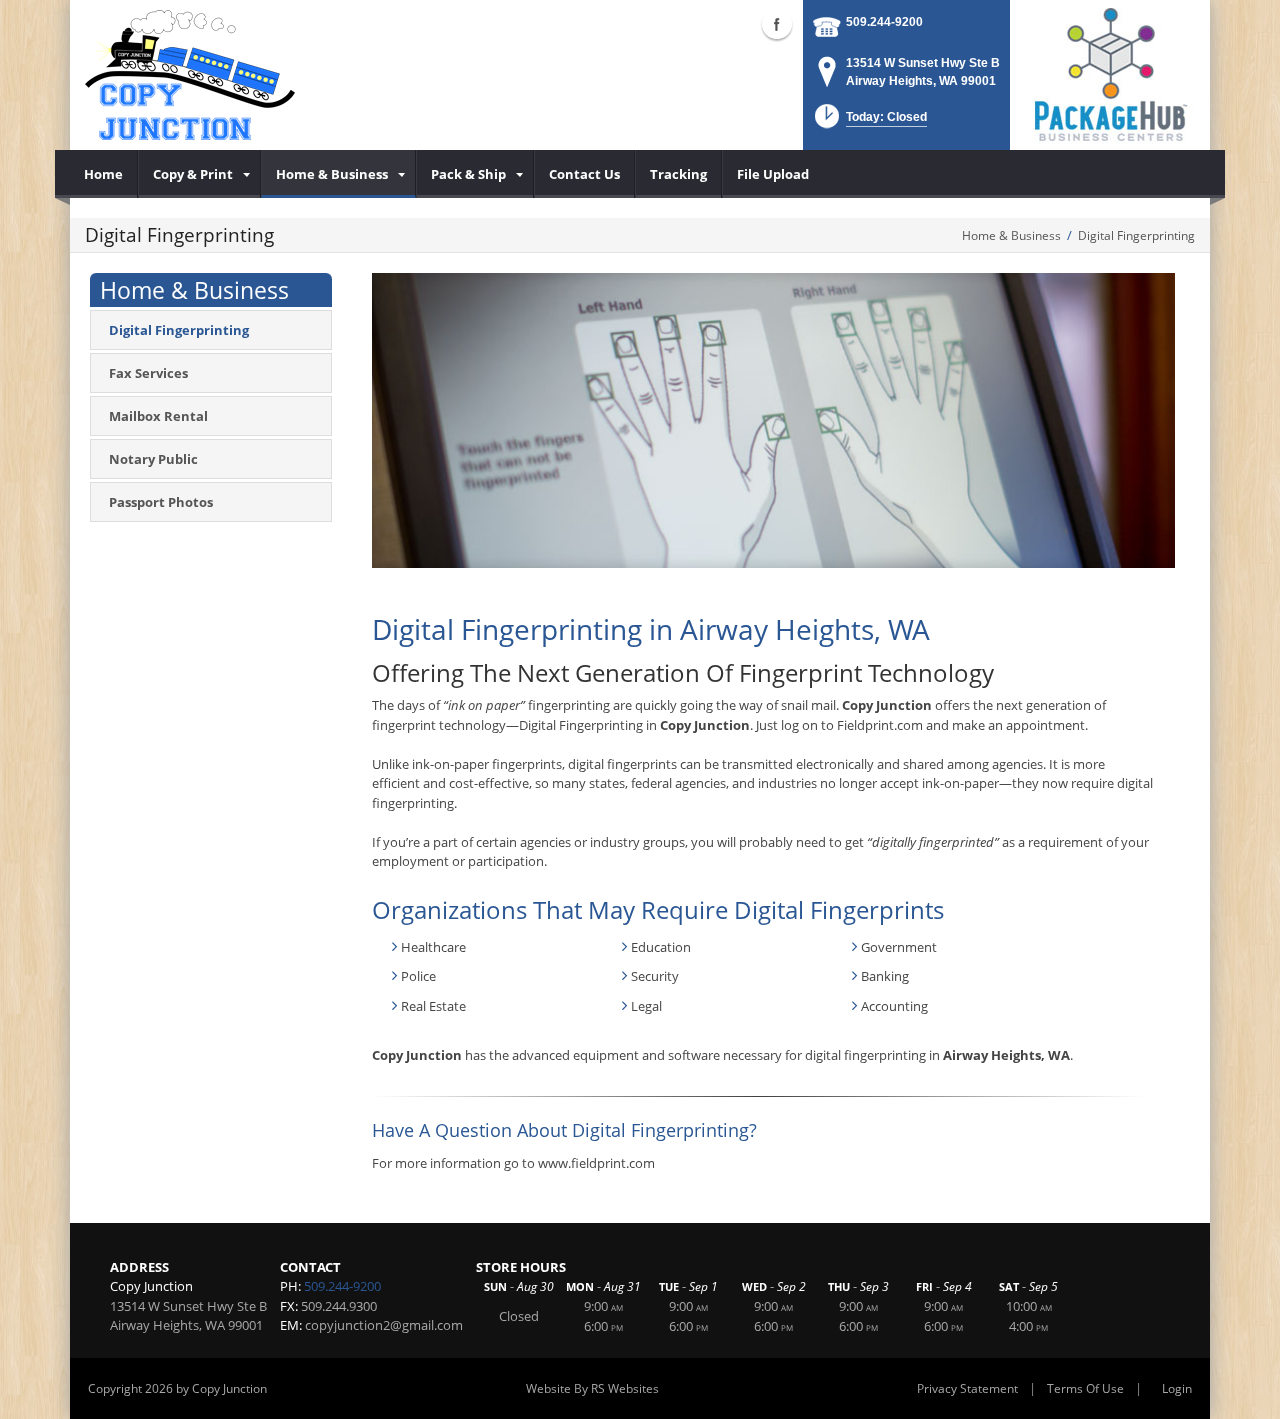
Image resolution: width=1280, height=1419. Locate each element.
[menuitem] (104, 174)
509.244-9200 (884, 22)
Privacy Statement (967, 1388)
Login (1177, 1388)
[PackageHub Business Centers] (1110, 73)
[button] (869, 122)
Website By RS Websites (592, 1388)
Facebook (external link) (777, 24)
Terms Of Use (1085, 1388)
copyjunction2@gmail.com (384, 1325)
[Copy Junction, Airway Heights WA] (190, 75)
